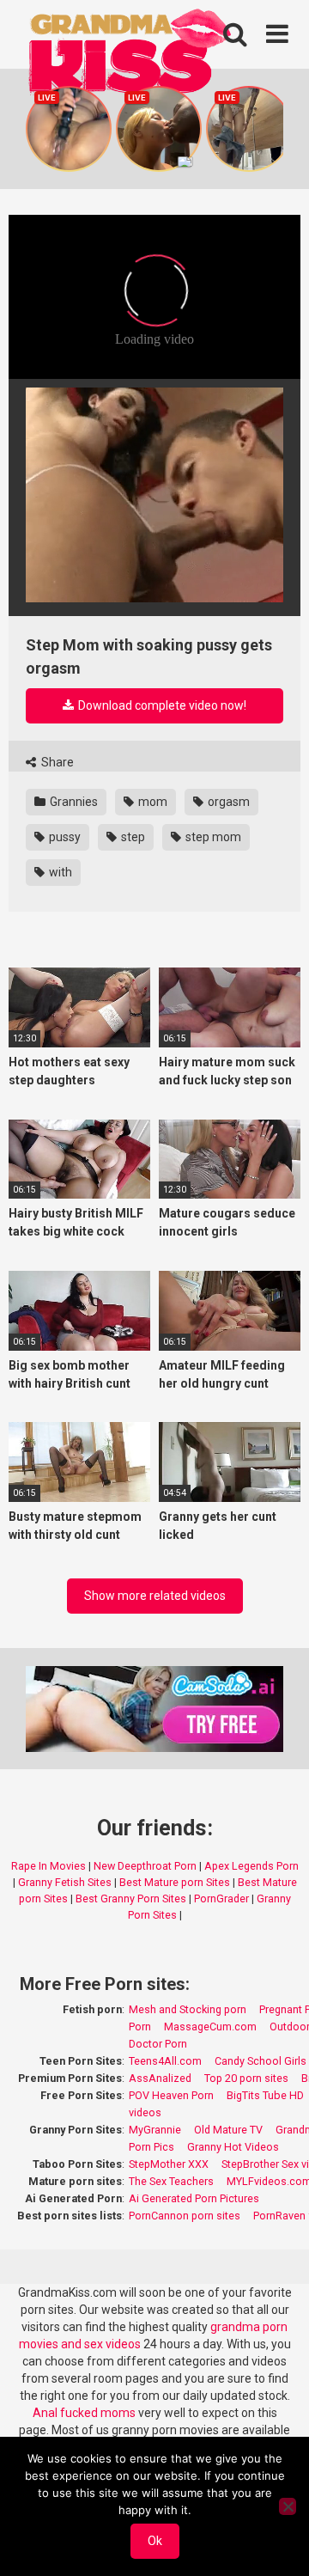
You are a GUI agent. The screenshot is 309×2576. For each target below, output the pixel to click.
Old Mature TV (228, 2130)
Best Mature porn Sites (175, 1882)
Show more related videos (155, 1596)
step (132, 837)
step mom (212, 837)
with (59, 872)
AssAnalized (160, 2078)
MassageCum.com (210, 2027)
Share (56, 762)
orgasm (227, 802)
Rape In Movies (48, 1866)
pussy (64, 837)
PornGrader (221, 1898)
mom (151, 802)
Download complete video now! (161, 705)
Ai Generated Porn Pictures (194, 2198)
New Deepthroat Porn (145, 1866)
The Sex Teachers (171, 2181)
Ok (155, 2541)
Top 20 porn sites (246, 2078)
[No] (288, 2506)
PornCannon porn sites (185, 2216)
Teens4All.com (165, 2061)
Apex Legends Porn (251, 1866)
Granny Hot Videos (233, 2147)
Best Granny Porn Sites (131, 1898)
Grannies (73, 802)
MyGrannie (155, 2130)
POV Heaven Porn (171, 2095)
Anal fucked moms (85, 2413)
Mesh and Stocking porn (188, 2009)
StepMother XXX (169, 2164)
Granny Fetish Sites (65, 1882)
